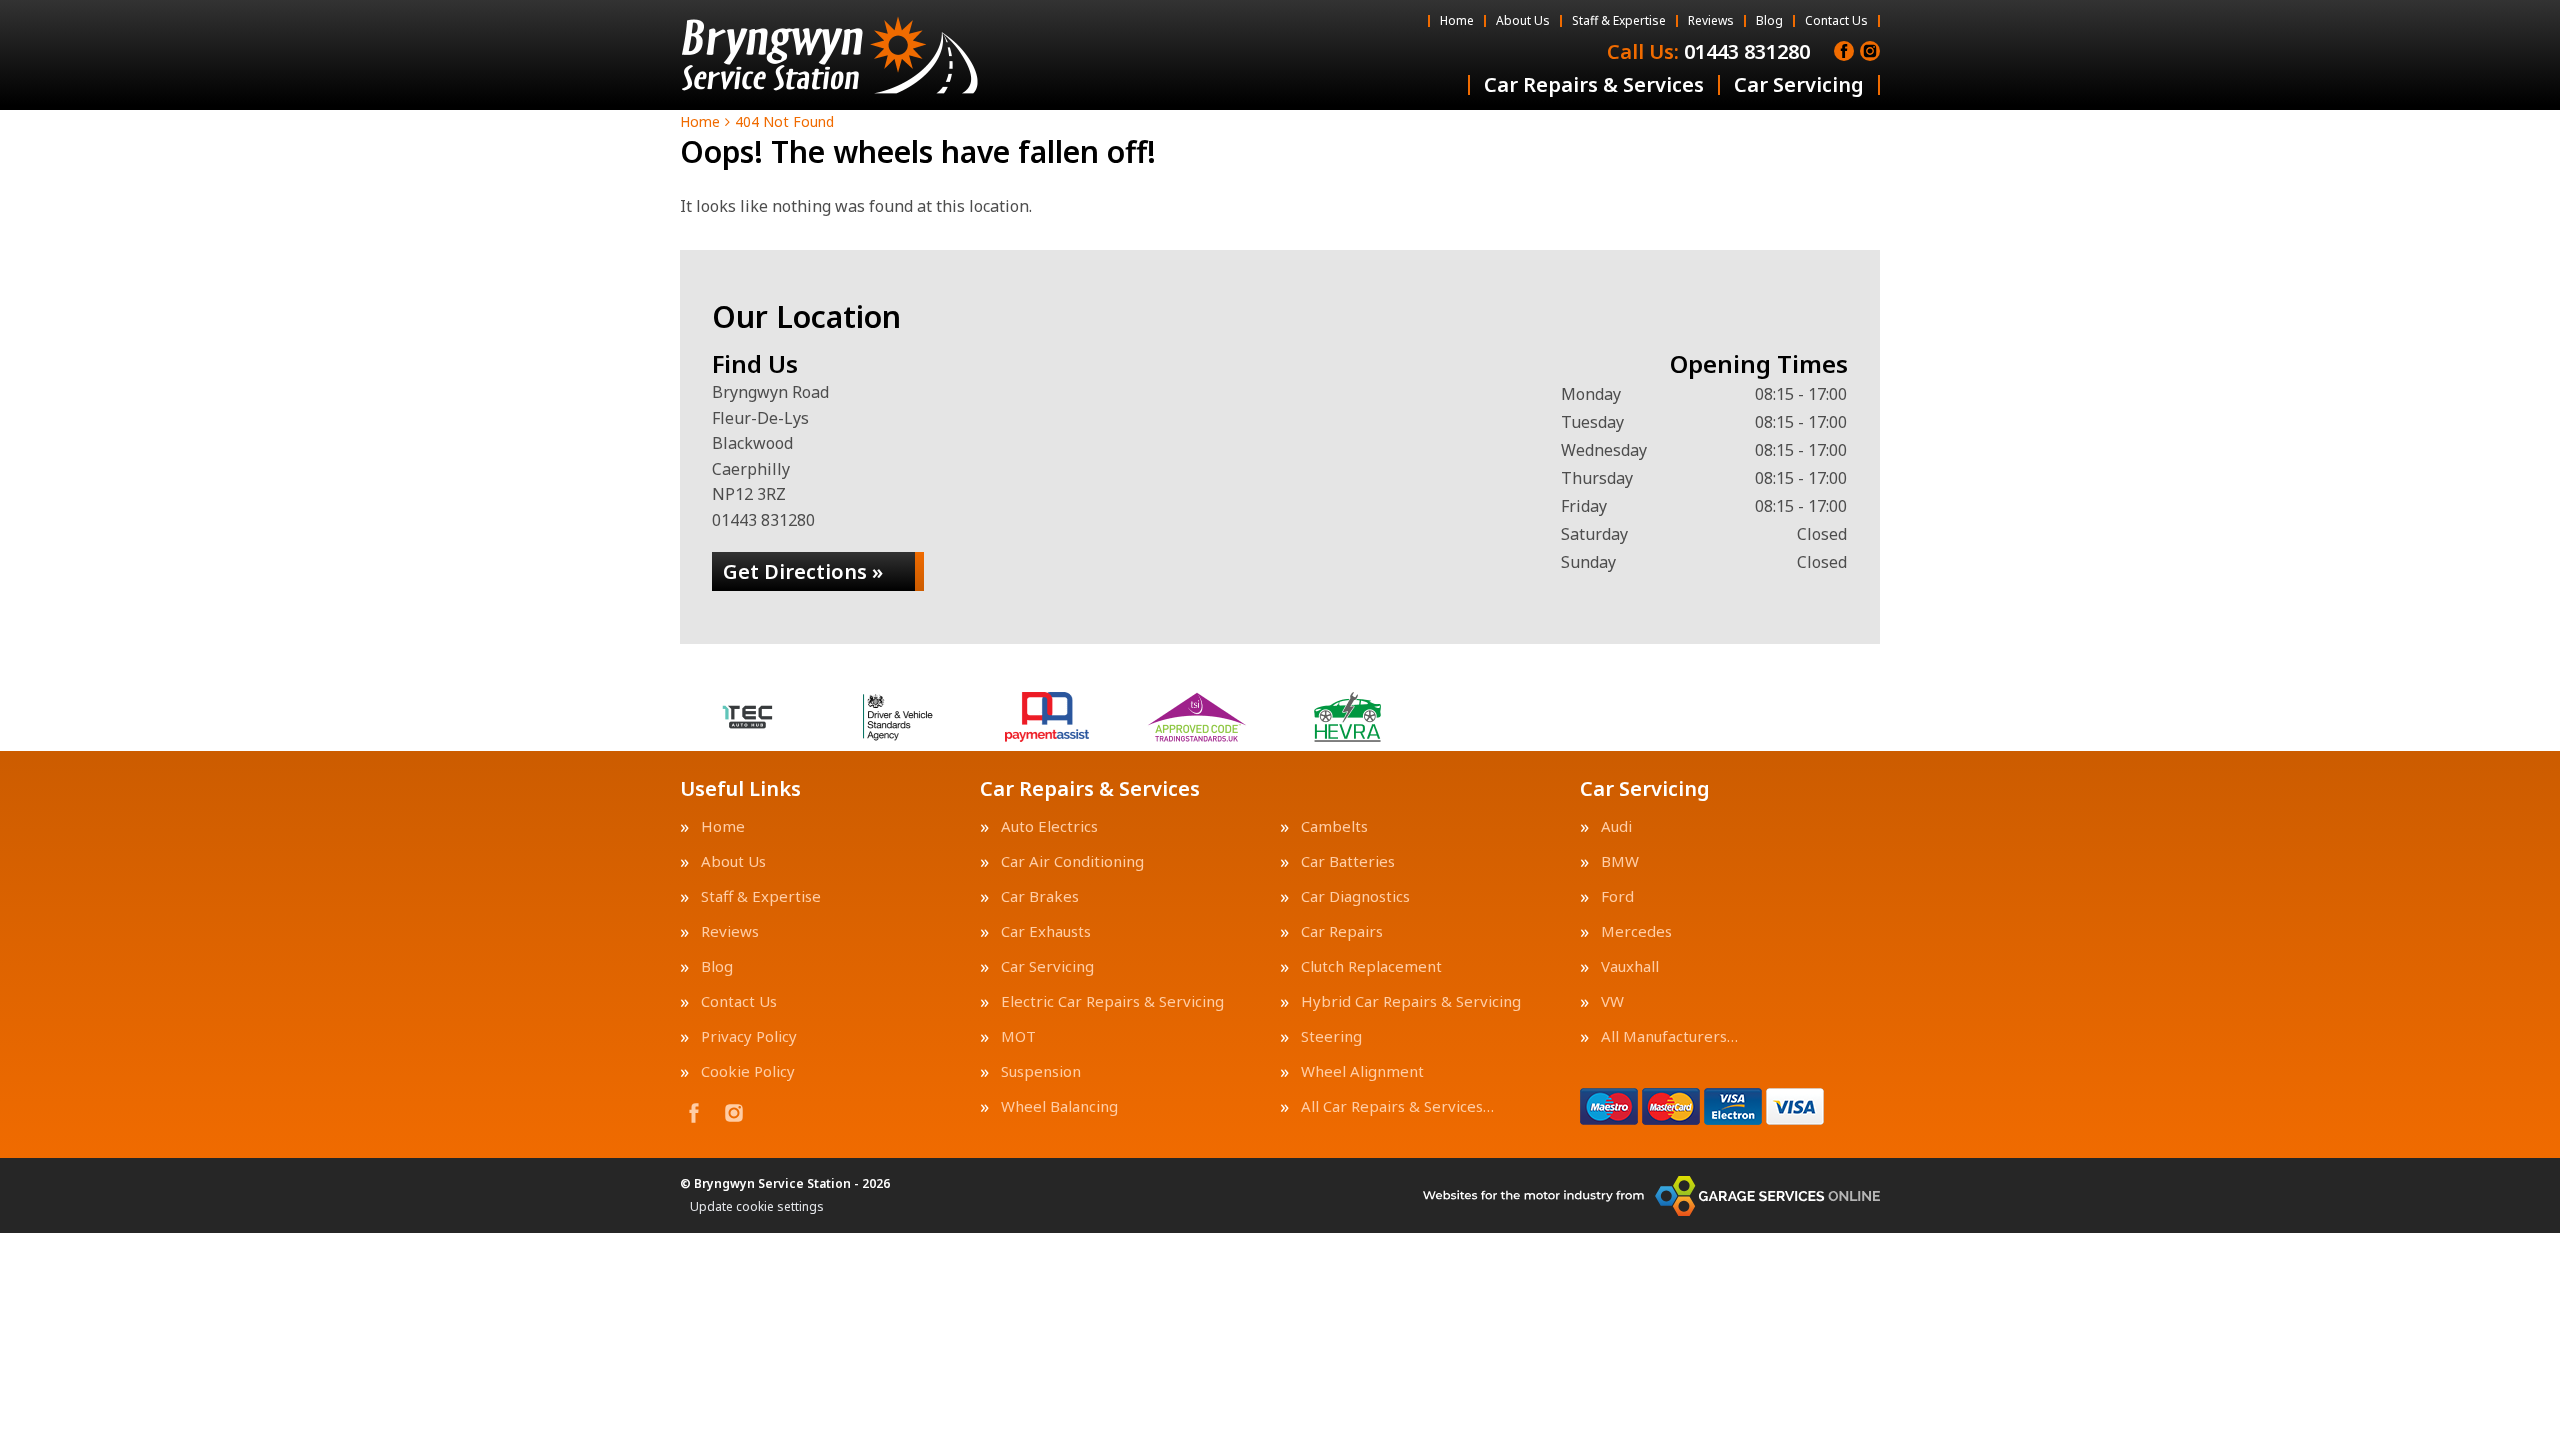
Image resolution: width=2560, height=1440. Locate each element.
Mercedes (1636, 931)
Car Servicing (1799, 85)
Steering (1331, 1036)
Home (1457, 20)
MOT (1018, 1036)
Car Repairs (1342, 931)
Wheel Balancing (1059, 1106)
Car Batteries (1348, 861)
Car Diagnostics (1355, 896)
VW (1612, 1001)
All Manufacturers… (1669, 1036)
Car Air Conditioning (1072, 861)
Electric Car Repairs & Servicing (1112, 1001)
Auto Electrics (1049, 826)
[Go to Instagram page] (1870, 51)
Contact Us (1836, 20)
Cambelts (1334, 826)
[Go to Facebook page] (1844, 51)
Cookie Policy (748, 1071)
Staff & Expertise (1619, 20)
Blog (1769, 20)
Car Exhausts (1046, 931)
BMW (1620, 861)
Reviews (1711, 20)
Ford (1617, 896)
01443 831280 (1708, 52)
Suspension (1041, 1071)
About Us (1523, 20)
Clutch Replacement (1371, 966)
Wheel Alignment (1362, 1071)
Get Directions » (803, 571)
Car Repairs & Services (1594, 85)
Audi (1616, 826)
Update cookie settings (757, 1207)
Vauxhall (1630, 966)
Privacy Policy (749, 1036)
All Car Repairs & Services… (1397, 1106)
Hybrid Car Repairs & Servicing (1411, 1001)
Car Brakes (1040, 896)
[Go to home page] (830, 55)
